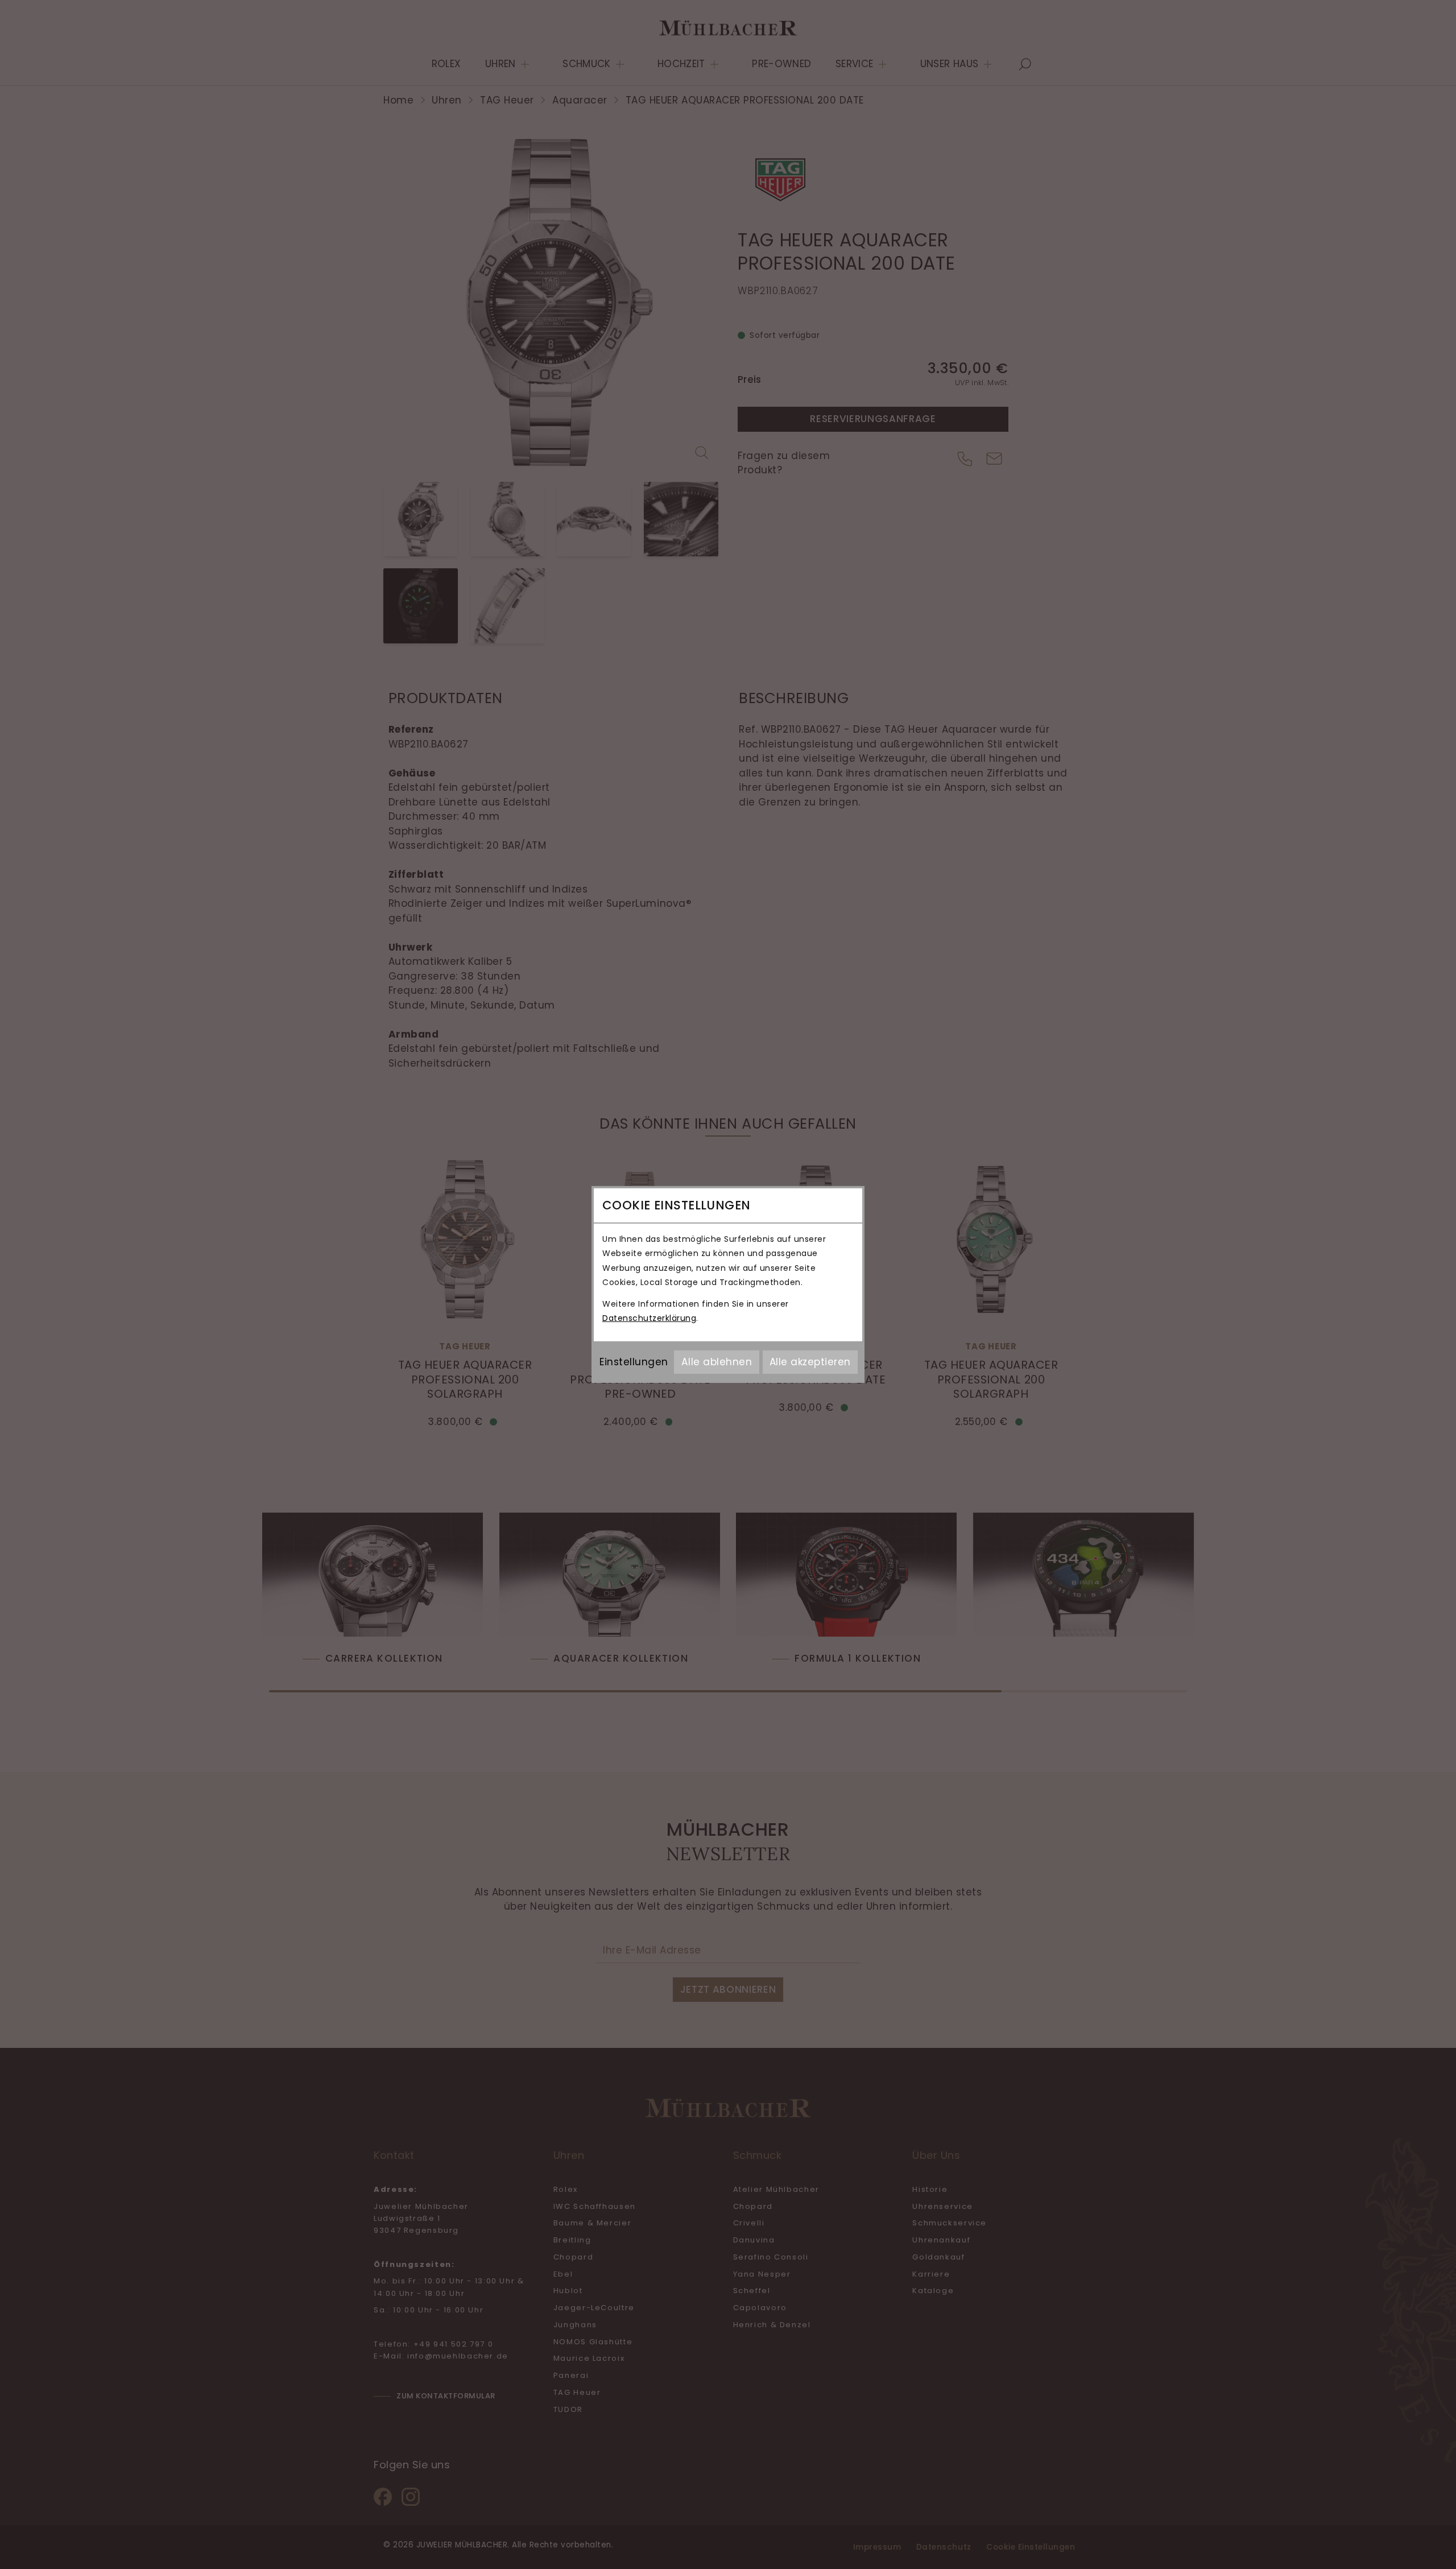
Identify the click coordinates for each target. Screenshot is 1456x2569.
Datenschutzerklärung (649, 1318)
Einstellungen (634, 1362)
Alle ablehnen (717, 1362)
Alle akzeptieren (810, 1362)
